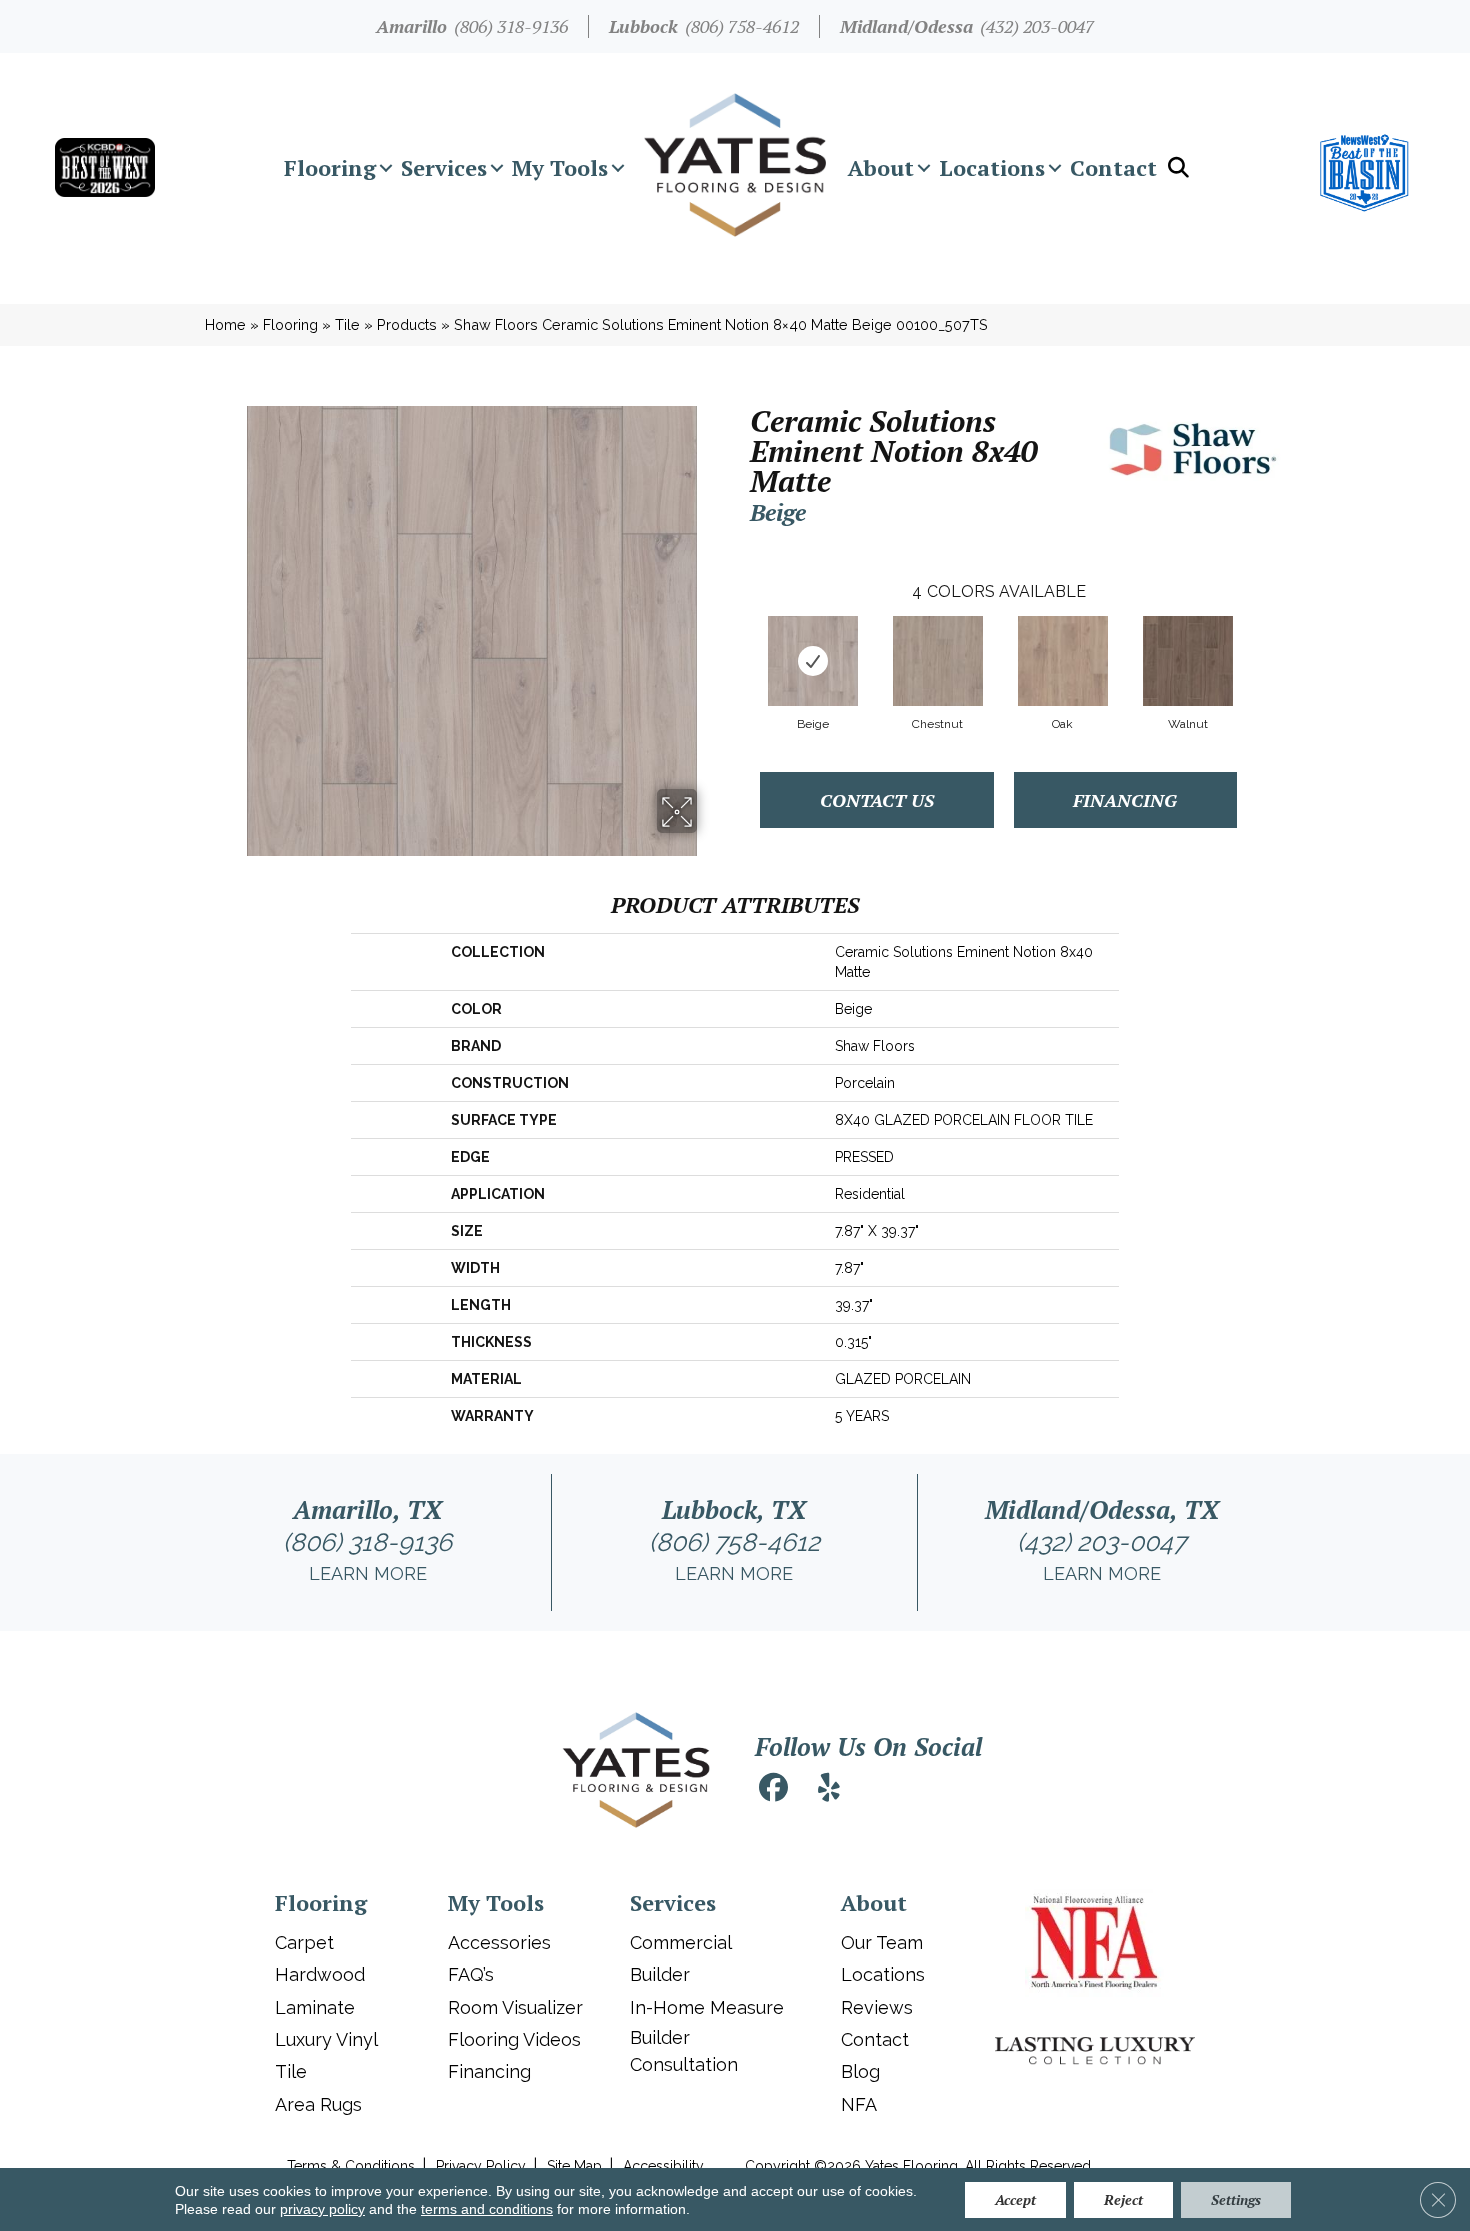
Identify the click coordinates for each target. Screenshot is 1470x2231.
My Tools (560, 167)
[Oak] (1063, 661)
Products (407, 324)
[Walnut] (1188, 661)
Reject (1123, 2199)
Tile (347, 324)
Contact (1113, 167)
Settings (1236, 2199)
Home (225, 324)
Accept (1015, 2199)
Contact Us (877, 800)
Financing (1125, 800)
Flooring (330, 167)
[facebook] (773, 1790)
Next (1257, 641)
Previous (740, 641)
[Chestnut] (938, 661)
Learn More (368, 1573)
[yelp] (829, 1790)
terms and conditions (487, 2209)
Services (444, 167)
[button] (385, 168)
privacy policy (322, 2209)
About (881, 167)
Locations (992, 167)
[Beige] (813, 661)
